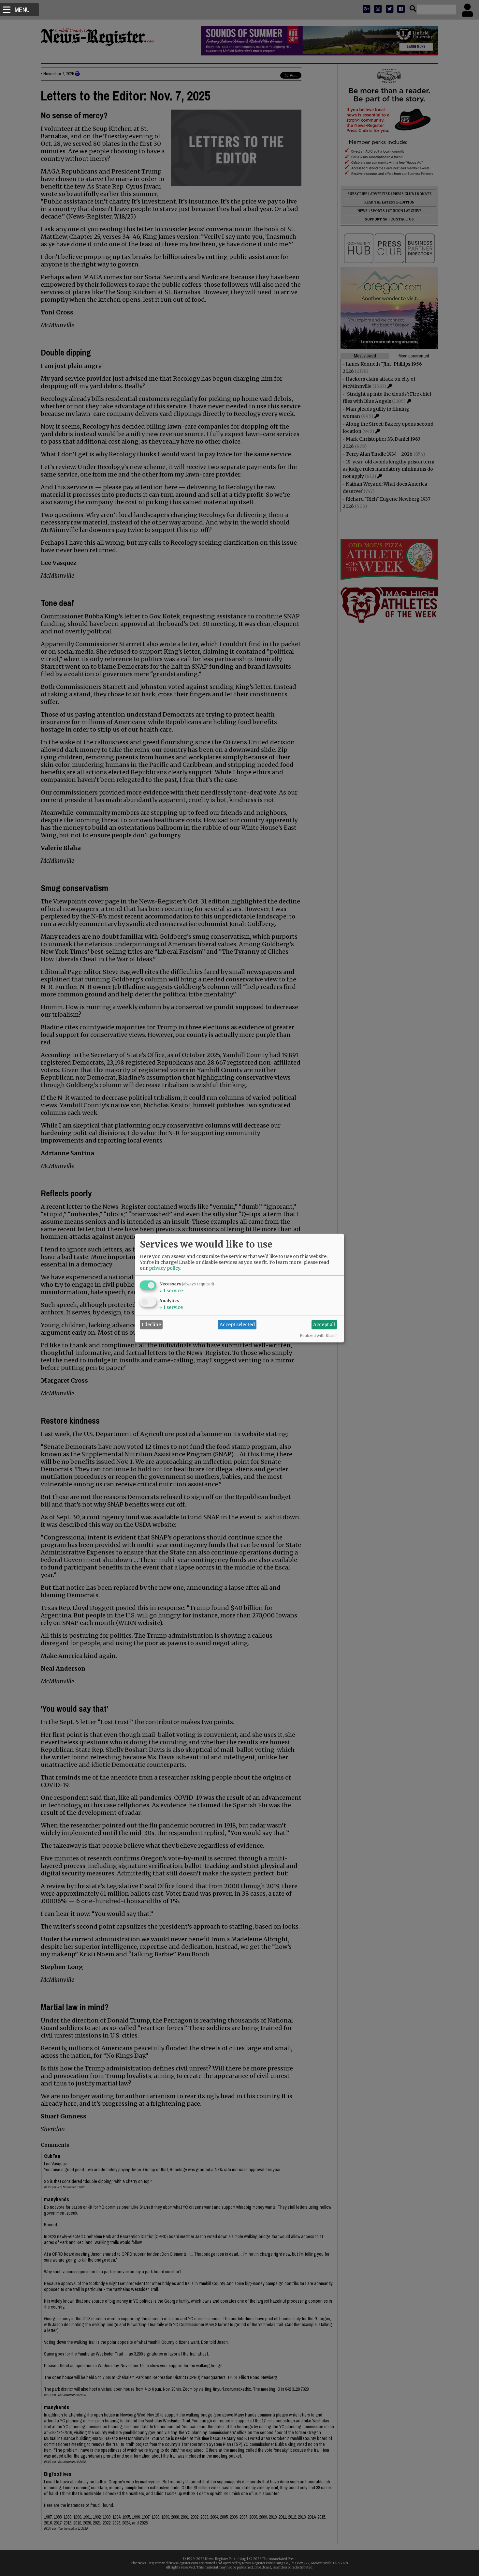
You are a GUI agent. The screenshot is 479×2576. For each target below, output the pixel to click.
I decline (151, 1325)
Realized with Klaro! (318, 1335)
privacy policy (165, 1268)
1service (171, 1290)
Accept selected (237, 1325)
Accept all (324, 1325)
